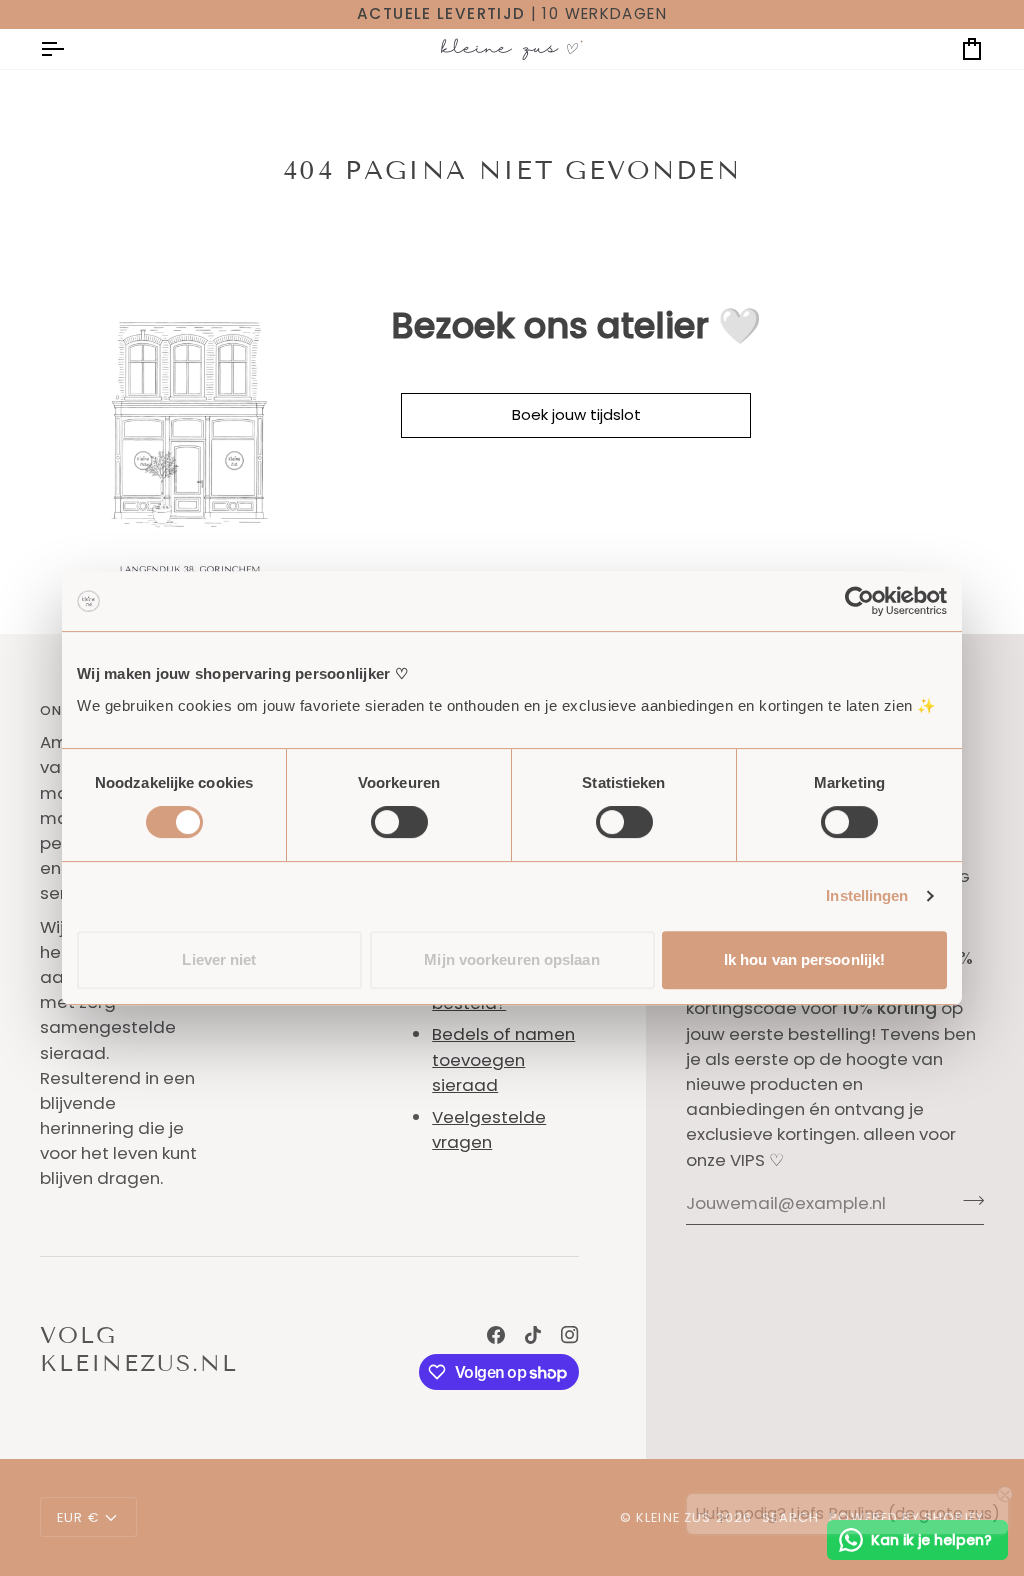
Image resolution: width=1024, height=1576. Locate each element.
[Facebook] (496, 1335)
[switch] (399, 822)
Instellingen (867, 895)
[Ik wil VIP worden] (967, 1201)
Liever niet (219, 959)
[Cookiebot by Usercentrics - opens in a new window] (859, 601)
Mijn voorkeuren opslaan (511, 959)
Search (790, 1517)
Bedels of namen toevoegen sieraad (503, 1059)
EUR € (78, 1517)
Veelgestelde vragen (489, 1129)
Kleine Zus (674, 1517)
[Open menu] (70, 49)
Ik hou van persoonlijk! (804, 959)
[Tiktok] (533, 1335)
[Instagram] (570, 1335)
